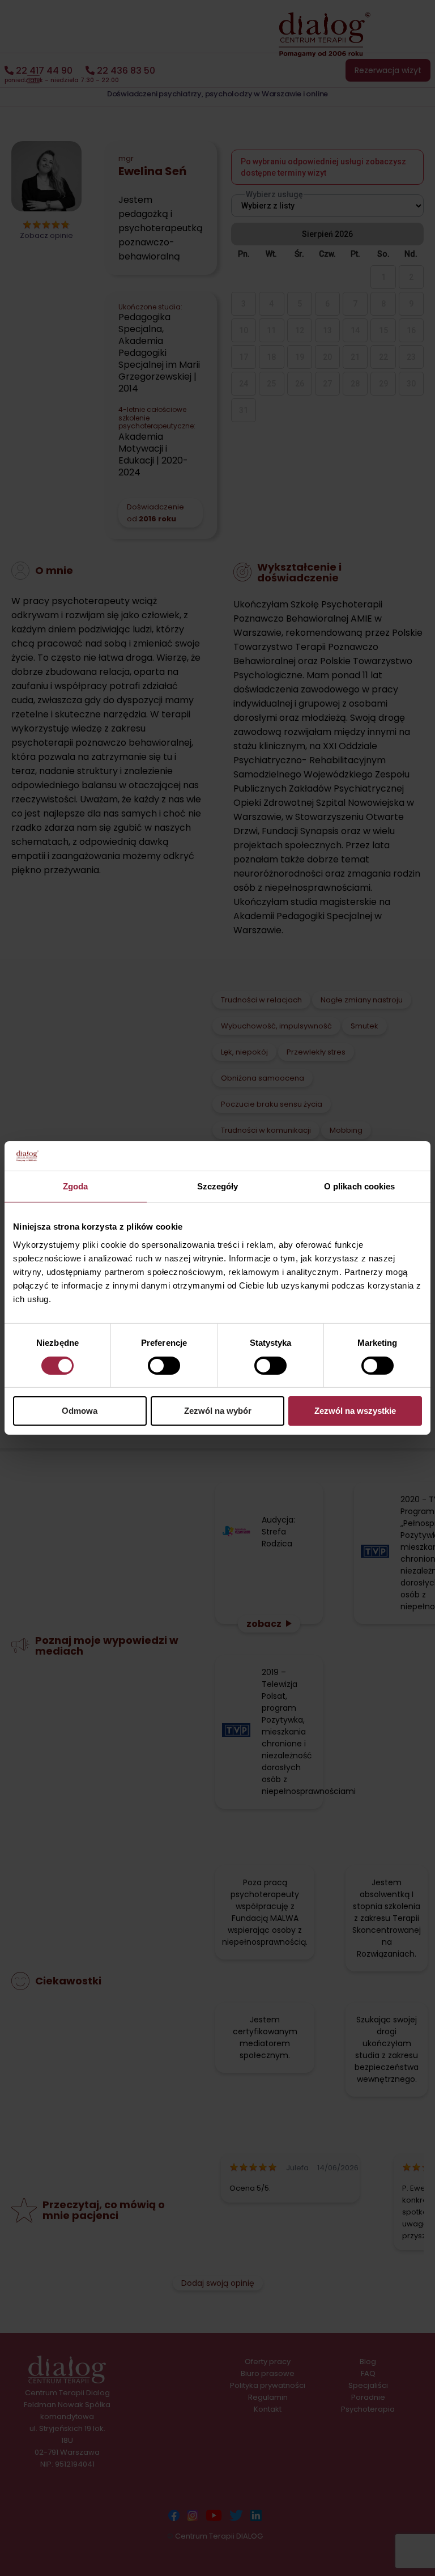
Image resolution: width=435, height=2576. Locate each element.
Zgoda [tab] (76, 1186)
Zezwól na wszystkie (355, 1411)
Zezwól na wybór (218, 1411)
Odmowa (80, 1411)
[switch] (164, 1366)
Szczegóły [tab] (218, 1186)
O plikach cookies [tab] (360, 1186)
